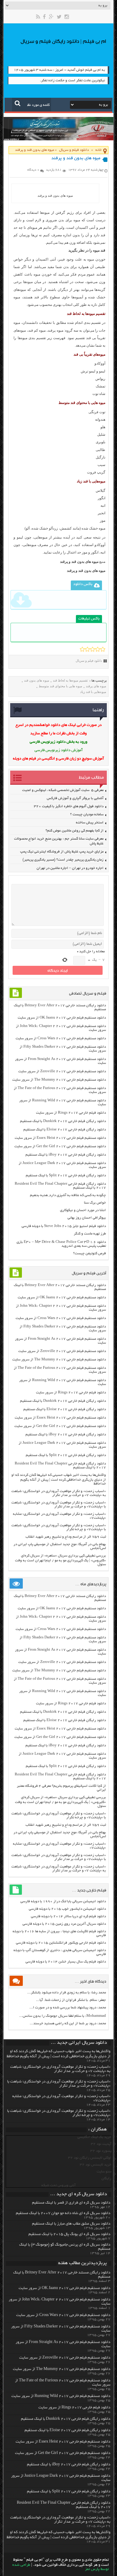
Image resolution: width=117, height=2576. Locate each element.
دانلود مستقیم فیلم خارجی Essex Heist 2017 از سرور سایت (60, 1138)
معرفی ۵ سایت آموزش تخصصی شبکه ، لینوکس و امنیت (63, 790)
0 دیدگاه (33, 170)
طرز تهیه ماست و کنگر (90, 1234)
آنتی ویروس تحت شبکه (58, 2185)
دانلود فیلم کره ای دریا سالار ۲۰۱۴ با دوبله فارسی (68, 1916)
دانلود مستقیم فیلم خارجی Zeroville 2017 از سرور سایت (62, 1072)
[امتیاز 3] (93, 649)
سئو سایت (104, 2172)
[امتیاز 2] (87, 649)
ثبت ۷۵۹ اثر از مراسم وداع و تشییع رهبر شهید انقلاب (66, 1537)
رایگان (106, 2179)
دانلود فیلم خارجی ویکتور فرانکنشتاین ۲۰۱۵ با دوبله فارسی (61, 1943)
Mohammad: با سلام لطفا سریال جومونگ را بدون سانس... (63, 2016)
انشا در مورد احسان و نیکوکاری (83, 1210)
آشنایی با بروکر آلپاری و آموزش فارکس (75, 798)
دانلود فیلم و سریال (74, 150)
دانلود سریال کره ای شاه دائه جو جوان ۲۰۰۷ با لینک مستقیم (63, 2213)
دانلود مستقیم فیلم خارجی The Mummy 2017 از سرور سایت (59, 1080)
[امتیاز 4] (98, 649)
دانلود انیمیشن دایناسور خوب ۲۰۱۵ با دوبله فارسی (67, 1909)
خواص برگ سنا (95, 1203)
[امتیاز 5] (103, 649)
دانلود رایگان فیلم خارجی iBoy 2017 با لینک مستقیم (66, 1155)
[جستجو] (18, 103)
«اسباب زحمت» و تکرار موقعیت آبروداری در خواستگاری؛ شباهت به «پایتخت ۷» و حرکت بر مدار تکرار (59, 1493)
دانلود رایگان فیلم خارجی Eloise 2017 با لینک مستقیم (65, 1130)
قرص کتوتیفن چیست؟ (90, 1254)
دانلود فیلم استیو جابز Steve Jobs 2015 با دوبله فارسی (64, 1226)
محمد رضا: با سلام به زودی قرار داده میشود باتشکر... (67, 1993)
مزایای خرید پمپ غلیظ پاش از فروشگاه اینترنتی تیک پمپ (62, 852)
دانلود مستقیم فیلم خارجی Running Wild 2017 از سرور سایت (61, 2396)
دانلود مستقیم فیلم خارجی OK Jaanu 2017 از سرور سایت (62, 1018)
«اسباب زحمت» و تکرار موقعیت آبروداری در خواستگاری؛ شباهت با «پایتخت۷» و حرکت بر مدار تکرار (59, 1505)
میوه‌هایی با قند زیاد (93, 692)
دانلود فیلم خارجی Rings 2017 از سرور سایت (71, 1113)
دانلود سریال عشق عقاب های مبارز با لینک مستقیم (71, 2224)
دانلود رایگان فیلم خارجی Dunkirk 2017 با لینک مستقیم (63, 1121)
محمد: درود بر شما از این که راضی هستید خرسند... (68, 2024)
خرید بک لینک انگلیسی (94, 2137)
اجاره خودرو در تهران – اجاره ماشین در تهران (70, 868)
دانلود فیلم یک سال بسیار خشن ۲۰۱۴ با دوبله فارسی (66, 1962)
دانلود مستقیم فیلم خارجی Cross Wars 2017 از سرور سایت (61, 1039)
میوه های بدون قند (37, 680)
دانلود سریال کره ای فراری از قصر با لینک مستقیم (71, 2203)
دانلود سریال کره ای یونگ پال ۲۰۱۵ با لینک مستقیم (69, 2234)
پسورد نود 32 (101, 2151)
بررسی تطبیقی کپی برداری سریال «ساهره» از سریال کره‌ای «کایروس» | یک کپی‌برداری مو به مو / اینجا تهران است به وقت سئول (60, 1560)
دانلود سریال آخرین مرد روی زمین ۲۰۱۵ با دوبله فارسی (64, 1924)
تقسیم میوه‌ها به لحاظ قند (70, 680)
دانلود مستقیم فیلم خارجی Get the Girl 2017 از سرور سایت (60, 1146)
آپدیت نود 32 (101, 2144)
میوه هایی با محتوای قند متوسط (60, 686)
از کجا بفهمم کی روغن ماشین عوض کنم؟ (75, 831)
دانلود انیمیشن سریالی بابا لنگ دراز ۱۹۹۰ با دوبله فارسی (63, 1901)
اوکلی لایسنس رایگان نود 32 (90, 2158)
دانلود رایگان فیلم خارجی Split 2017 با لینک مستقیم (66, 1176)
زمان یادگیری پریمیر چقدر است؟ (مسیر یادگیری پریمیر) (63, 860)
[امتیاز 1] (82, 649)
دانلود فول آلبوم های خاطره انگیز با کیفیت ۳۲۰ (69, 806)
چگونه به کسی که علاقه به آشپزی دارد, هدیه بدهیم (68, 1195)
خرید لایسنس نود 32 (96, 2165)
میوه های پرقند (96, 686)
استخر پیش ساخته (90, 823)
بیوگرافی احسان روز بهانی (87, 1218)
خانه (99, 150)
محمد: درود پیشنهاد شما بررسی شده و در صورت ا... (68, 2008)
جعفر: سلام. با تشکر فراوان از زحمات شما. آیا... (71, 2000)
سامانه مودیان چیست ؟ (87, 815)
